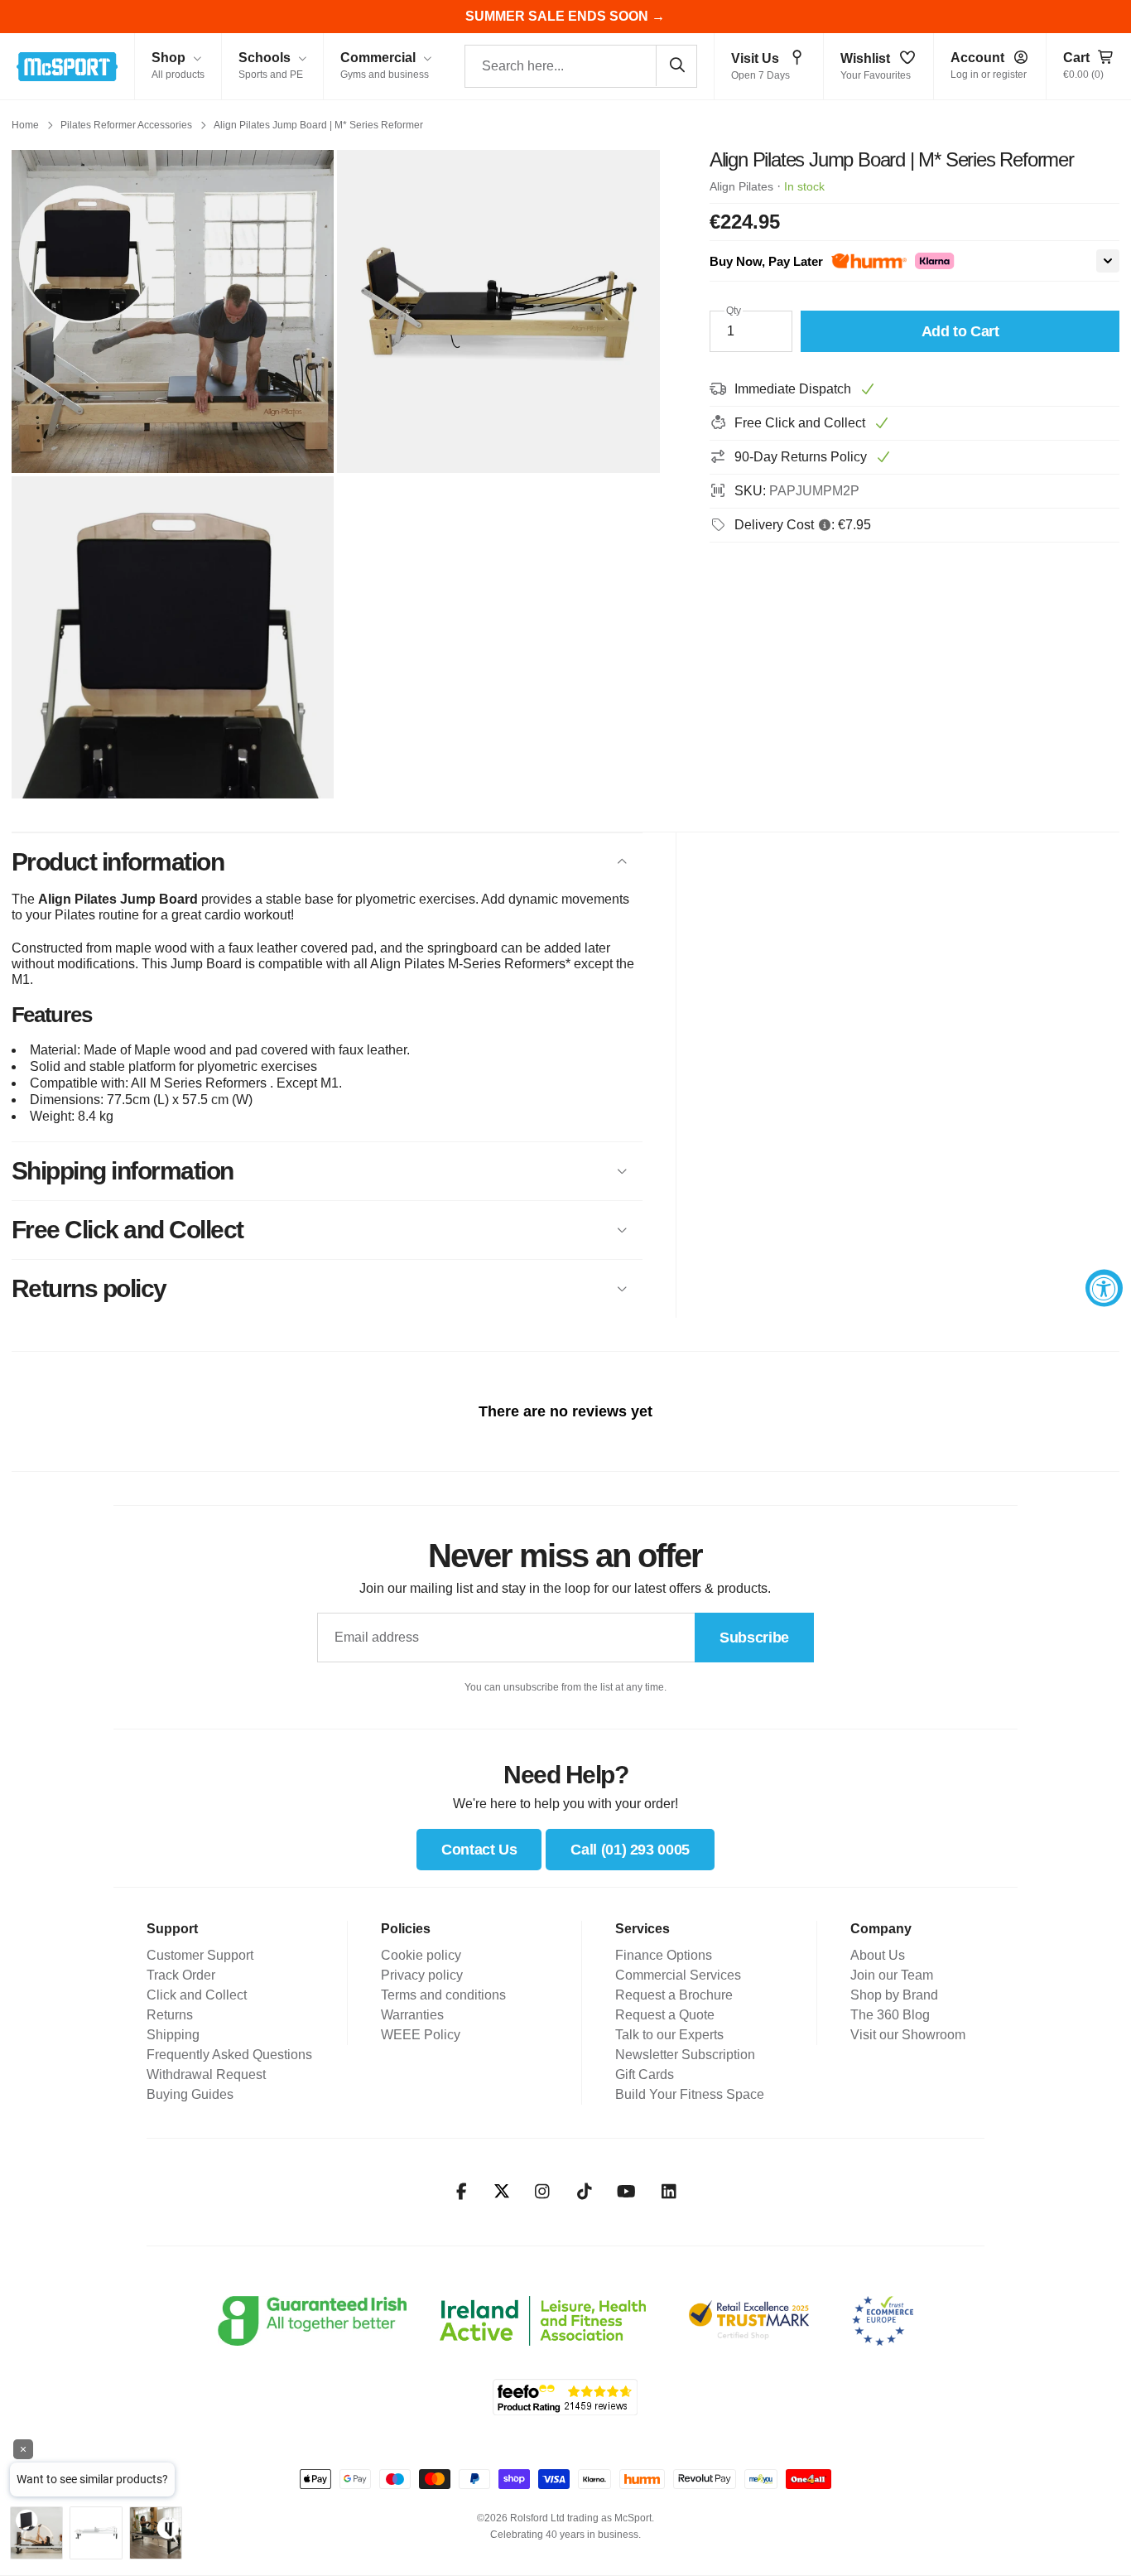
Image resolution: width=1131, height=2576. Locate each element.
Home (25, 125)
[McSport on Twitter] (502, 2192)
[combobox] (581, 66)
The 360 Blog (890, 2015)
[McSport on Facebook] (462, 2192)
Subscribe (754, 1638)
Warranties (412, 2015)
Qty (734, 311)
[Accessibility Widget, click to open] (1104, 1288)
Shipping (173, 2035)
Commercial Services (678, 1975)
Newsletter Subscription (685, 2055)
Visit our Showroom (908, 2035)
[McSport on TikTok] (584, 2192)
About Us (878, 1955)
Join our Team (892, 1975)
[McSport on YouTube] (626, 2192)
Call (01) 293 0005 (630, 1850)
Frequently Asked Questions (229, 2055)
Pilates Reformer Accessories (126, 125)
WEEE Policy (421, 2035)
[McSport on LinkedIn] (669, 2192)
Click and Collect (197, 1995)
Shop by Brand (894, 1995)
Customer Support (200, 1955)
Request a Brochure (674, 1995)
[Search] (676, 65)
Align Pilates (741, 186)
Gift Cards (645, 2074)
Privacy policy (422, 1975)
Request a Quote (665, 2015)
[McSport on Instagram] (542, 2192)
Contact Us (479, 1850)
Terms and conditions (443, 1995)
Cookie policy (421, 1955)
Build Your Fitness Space (690, 2094)
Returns (170, 2015)
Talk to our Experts (669, 2035)
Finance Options (664, 1955)
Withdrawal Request (206, 2074)
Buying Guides (190, 2094)
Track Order (181, 1975)
